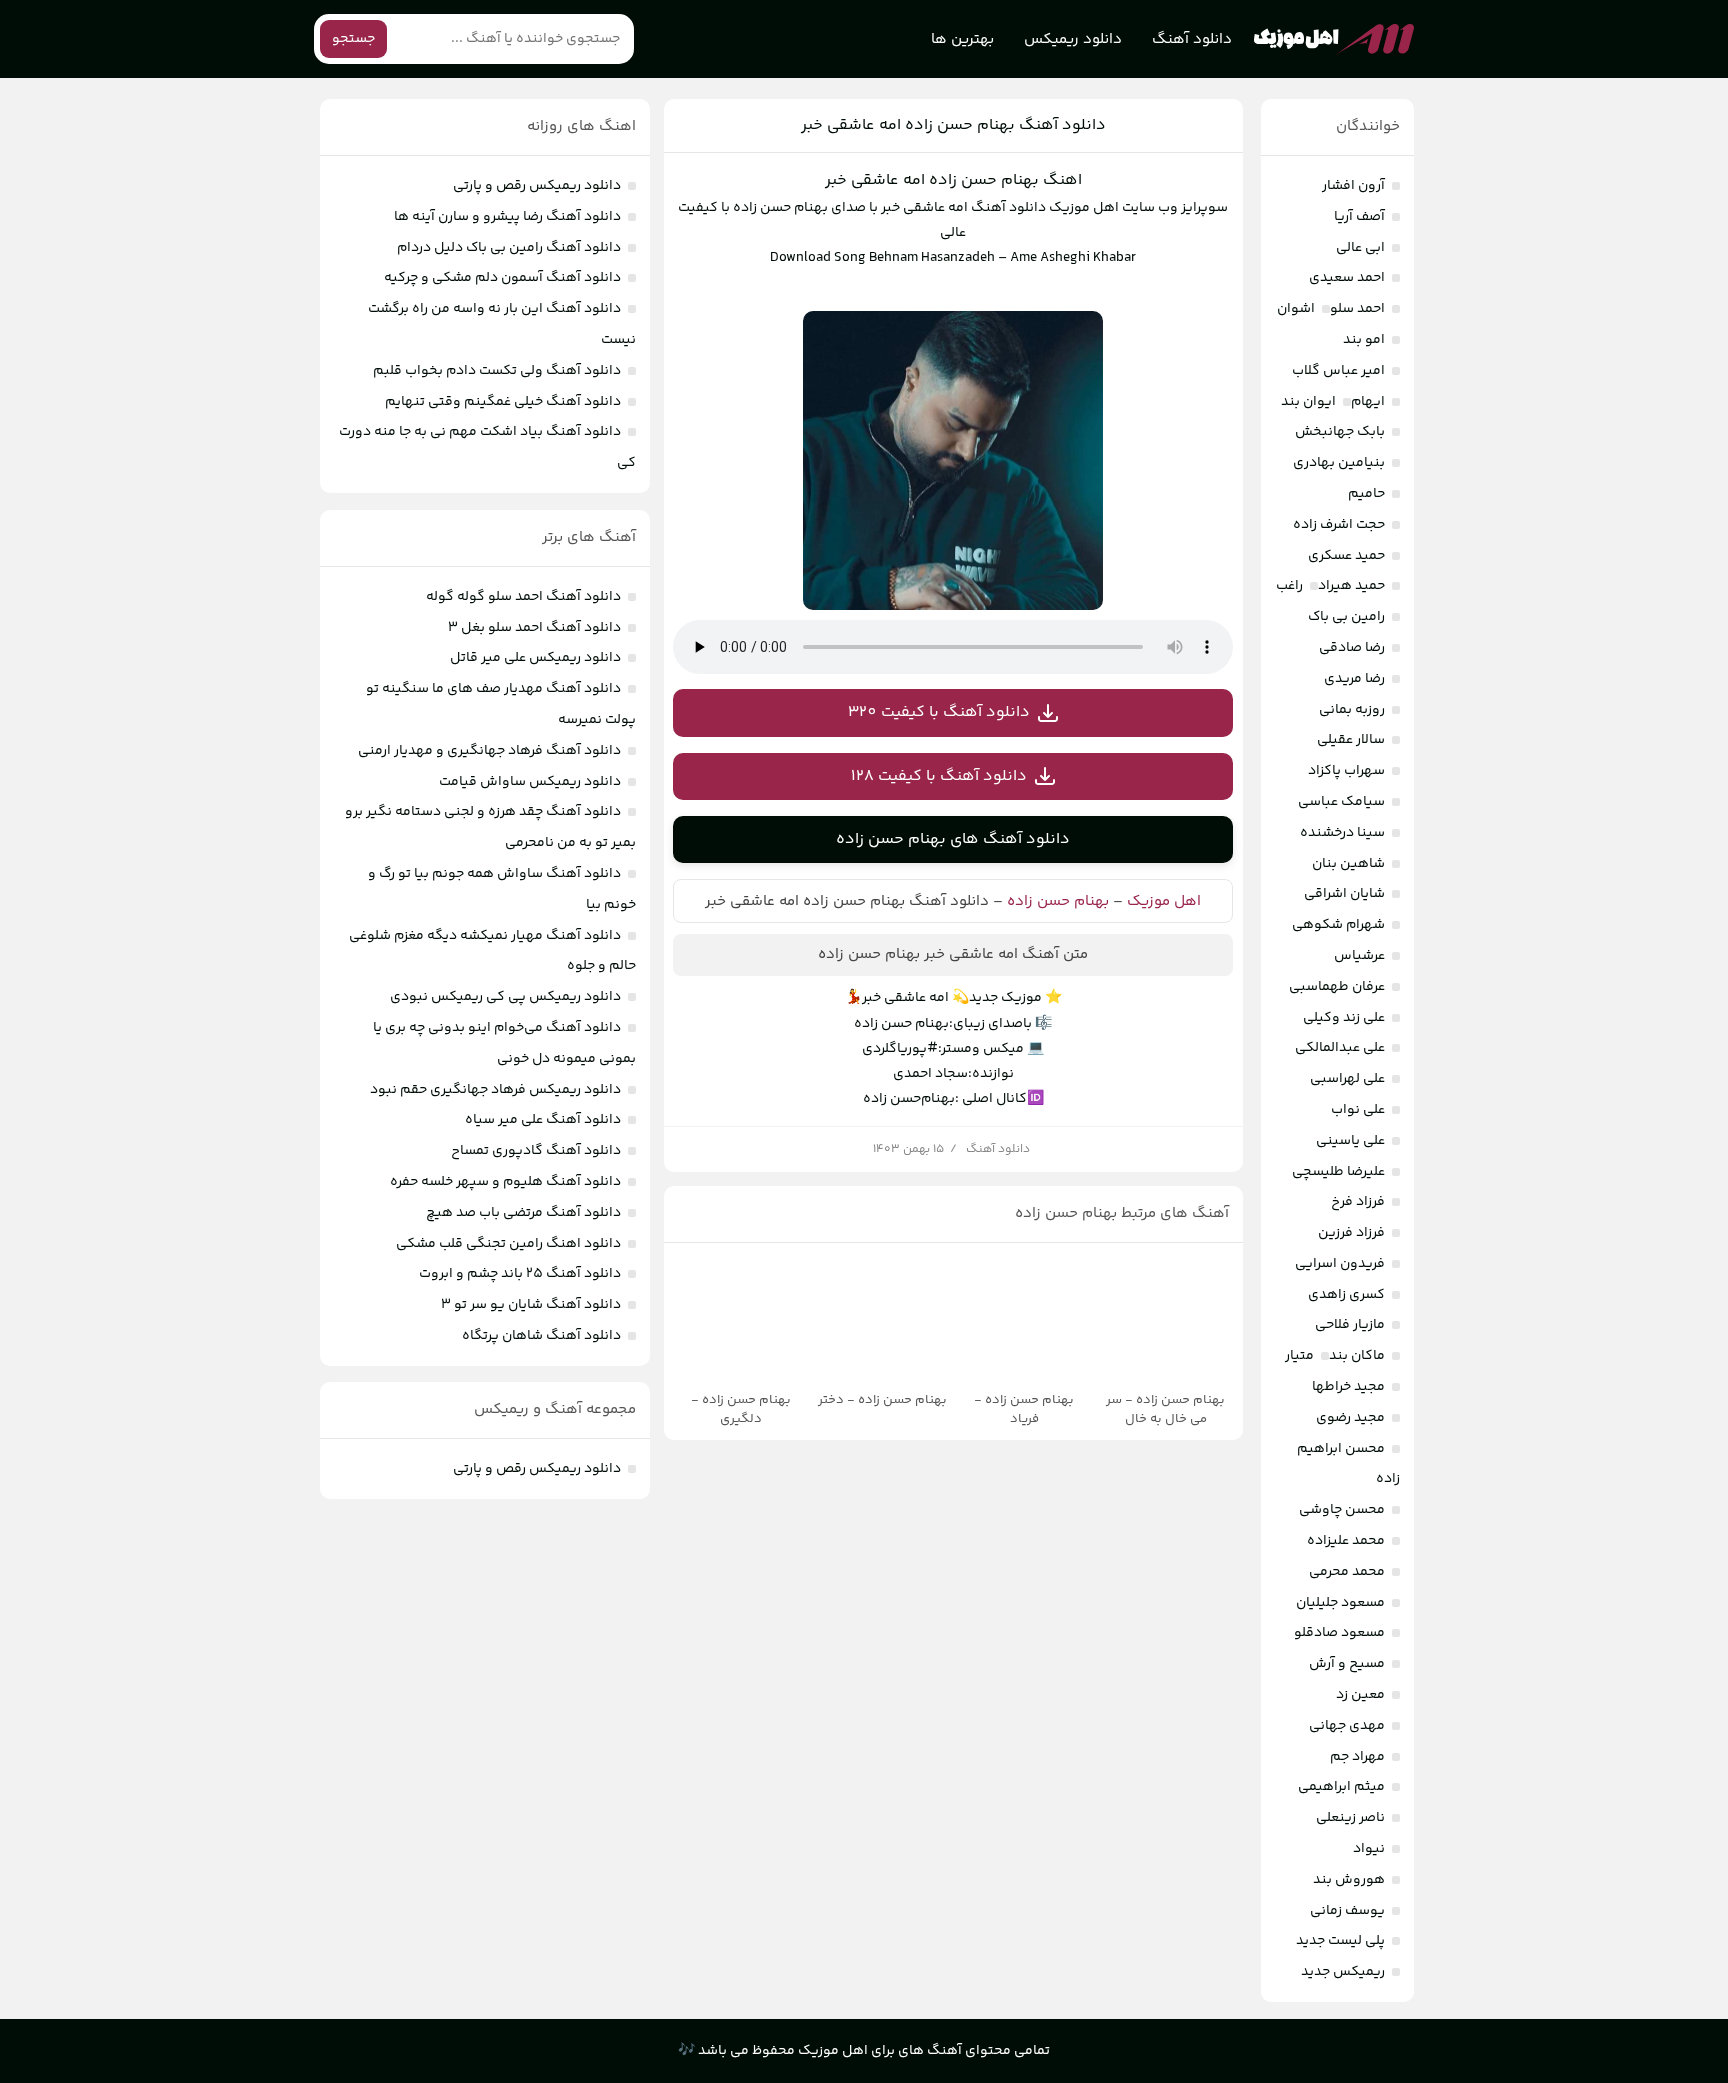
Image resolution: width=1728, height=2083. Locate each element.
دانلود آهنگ (1192, 39)
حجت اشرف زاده (1339, 525)
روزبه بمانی (1352, 710)
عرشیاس (1359, 956)
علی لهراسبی (1347, 1079)
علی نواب (1358, 1110)
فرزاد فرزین (1351, 1233)
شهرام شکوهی (1338, 925)
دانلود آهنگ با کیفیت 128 (939, 776)
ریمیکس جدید (1343, 1972)
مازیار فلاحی (1350, 1325)
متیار (1299, 1356)
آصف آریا (1359, 217)
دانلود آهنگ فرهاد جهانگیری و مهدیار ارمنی (489, 751)
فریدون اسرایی (1340, 1264)
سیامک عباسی (1341, 802)
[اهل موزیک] (1334, 39)
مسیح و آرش (1347, 1664)
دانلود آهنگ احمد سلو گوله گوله (523, 597)
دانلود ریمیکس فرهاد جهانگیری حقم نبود (495, 1090)
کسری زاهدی (1346, 1295)
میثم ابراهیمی (1341, 1787)
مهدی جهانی (1347, 1726)
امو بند (1364, 340)
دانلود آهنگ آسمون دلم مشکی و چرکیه (502, 278)
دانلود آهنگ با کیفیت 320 (939, 712)
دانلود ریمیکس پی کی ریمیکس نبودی (505, 997)
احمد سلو (1357, 309)
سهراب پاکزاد (1346, 771)
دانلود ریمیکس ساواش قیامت (530, 782)
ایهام (1368, 402)
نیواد (1369, 1849)
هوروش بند (1349, 1880)
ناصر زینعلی (1350, 1818)
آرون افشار (1353, 186)
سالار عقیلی (1351, 740)
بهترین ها (962, 39)
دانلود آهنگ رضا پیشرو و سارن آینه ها (507, 217)
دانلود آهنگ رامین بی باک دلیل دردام (509, 248)
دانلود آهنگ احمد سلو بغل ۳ (534, 628)
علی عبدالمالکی (1340, 1048)
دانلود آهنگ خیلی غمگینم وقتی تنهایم (503, 402)
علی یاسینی (1350, 1141)
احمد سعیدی (1347, 278)
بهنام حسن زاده (1058, 901)
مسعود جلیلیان (1340, 1603)
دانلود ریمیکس (1073, 39)
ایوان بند (1308, 402)
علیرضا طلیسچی (1338, 1172)
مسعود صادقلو (1339, 1633)
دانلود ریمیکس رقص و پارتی (537, 186)
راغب (1289, 586)
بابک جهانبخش (1340, 432)
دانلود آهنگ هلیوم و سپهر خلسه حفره (505, 1182)
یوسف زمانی (1347, 1911)
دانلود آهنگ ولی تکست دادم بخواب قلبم (497, 371)
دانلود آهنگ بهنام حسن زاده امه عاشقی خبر (953, 125)
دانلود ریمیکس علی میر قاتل (535, 658)
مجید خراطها (1348, 1387)
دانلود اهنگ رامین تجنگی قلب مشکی (508, 1244)
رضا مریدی (1354, 679)
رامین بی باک (1346, 617)
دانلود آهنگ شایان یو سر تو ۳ (531, 1305)
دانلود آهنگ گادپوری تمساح (536, 1151)
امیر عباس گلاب (1338, 371)
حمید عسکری (1346, 556)
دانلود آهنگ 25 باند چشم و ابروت (520, 1274)
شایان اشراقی (1344, 894)
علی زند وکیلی (1344, 1018)
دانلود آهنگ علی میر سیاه (543, 1120)
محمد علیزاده (1346, 1541)
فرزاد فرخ (1358, 1202)
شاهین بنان (1348, 864)
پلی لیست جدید (1340, 1941)
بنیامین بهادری (1339, 463)
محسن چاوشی (1342, 1510)
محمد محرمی (1347, 1572)
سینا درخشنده (1342, 833)
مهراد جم (1357, 1757)
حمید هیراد (1351, 586)
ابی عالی (1360, 248)
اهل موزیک (1164, 901)
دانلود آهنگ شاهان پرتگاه (541, 1336)
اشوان (1296, 309)
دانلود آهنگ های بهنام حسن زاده (953, 839)
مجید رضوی (1350, 1418)
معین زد (1360, 1695)
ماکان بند (1357, 1356)
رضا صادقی (1352, 648)
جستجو (353, 39)
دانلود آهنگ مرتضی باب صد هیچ (523, 1213)
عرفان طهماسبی (1337, 987)
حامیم (1366, 494)
